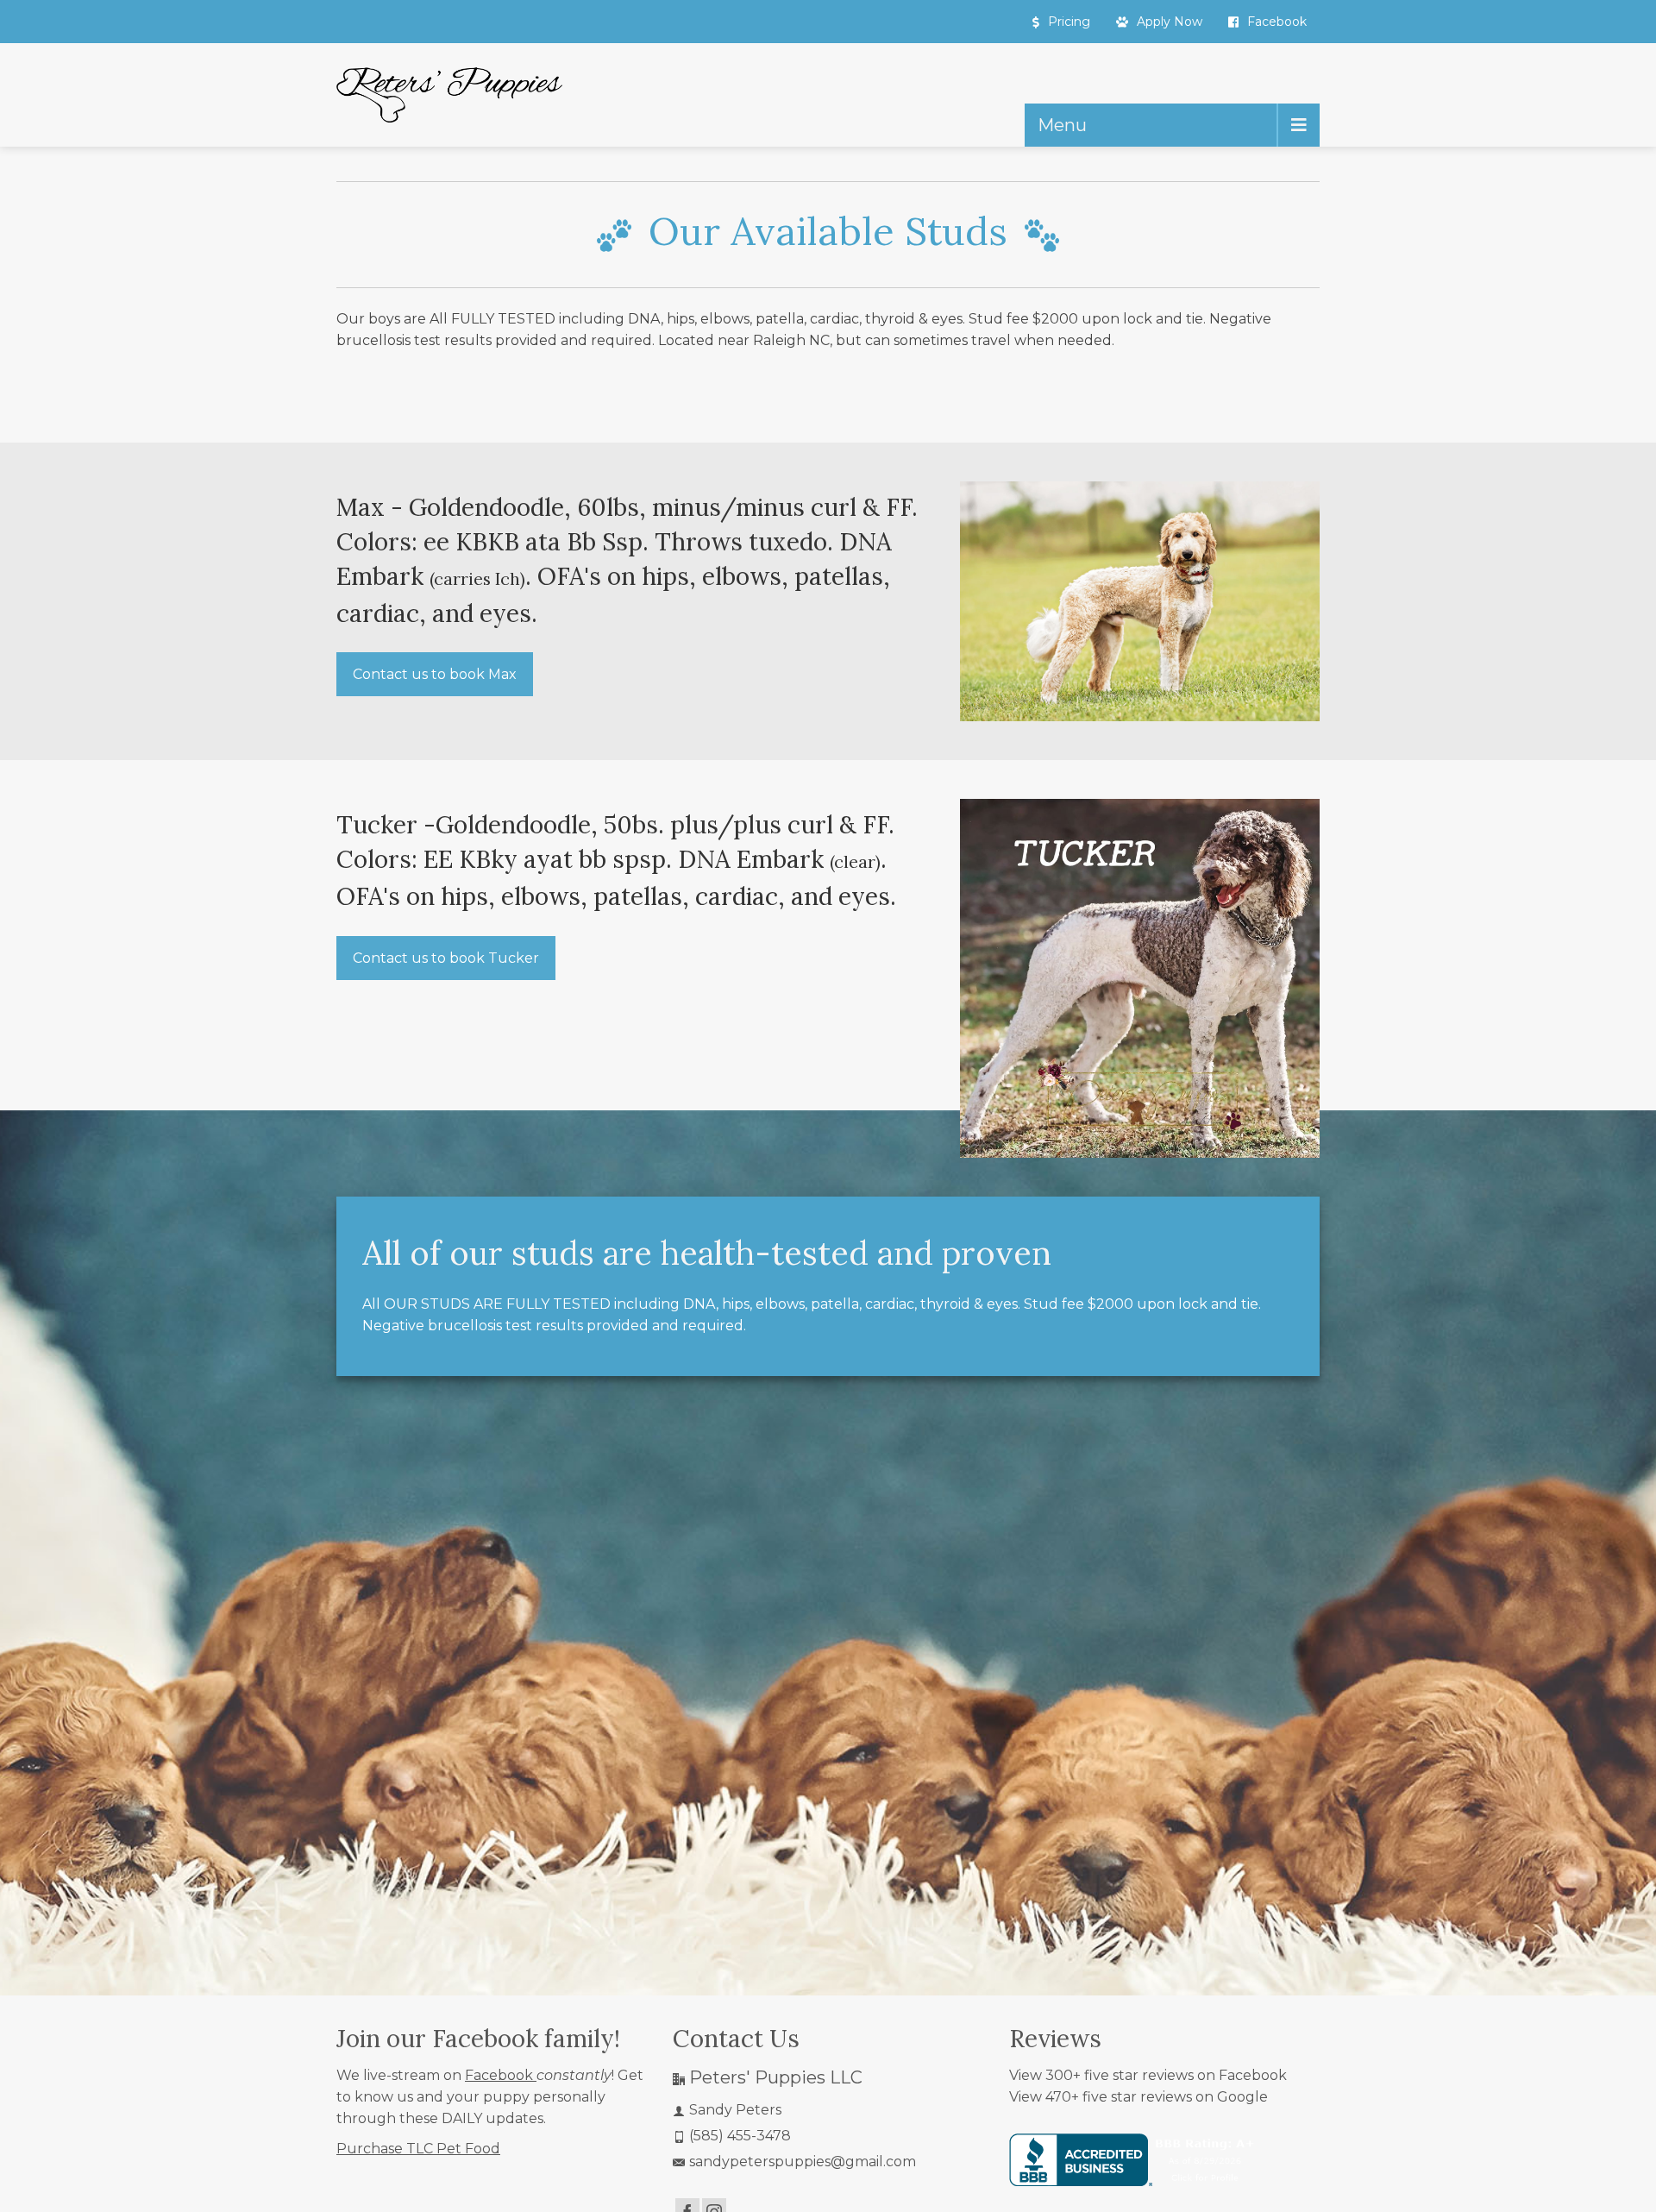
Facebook (501, 2075)
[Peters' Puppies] (450, 95)
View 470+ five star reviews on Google (1138, 2097)
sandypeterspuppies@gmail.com (803, 2162)
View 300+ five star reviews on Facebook (1148, 2075)
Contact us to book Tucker (446, 957)
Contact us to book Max (435, 674)
